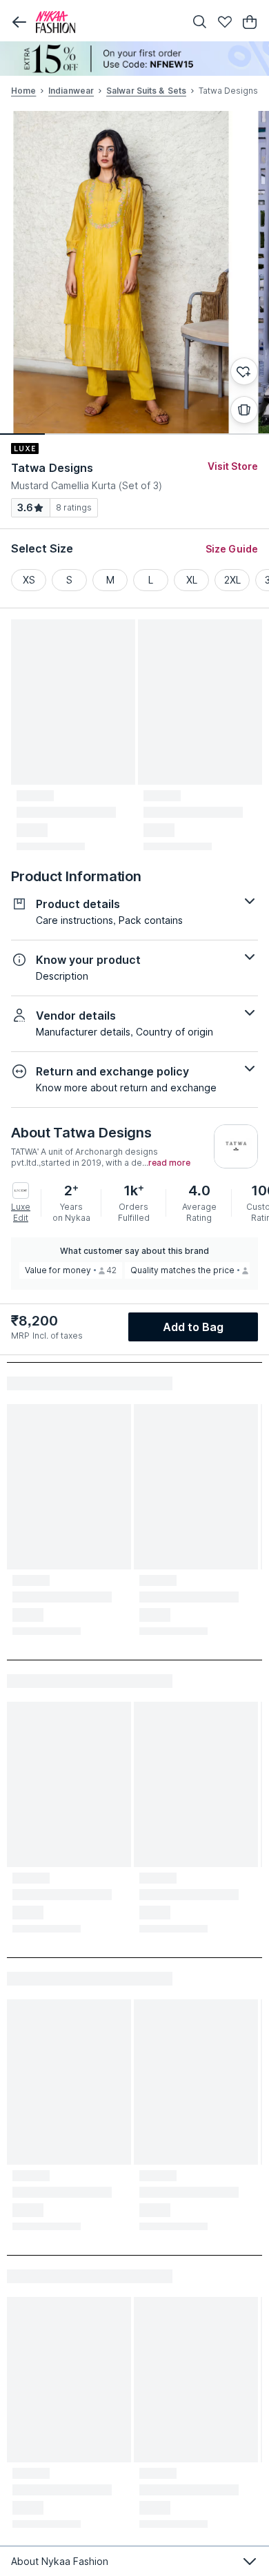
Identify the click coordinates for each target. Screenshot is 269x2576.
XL (192, 580)
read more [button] (169, 1163)
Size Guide (232, 549)
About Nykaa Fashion (60, 2561)
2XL (232, 580)
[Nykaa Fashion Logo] (107, 22)
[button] (19, 22)
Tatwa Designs (52, 468)
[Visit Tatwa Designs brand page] (236, 1146)
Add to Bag (193, 1327)
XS (29, 580)
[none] (134, 59)
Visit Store (233, 466)
